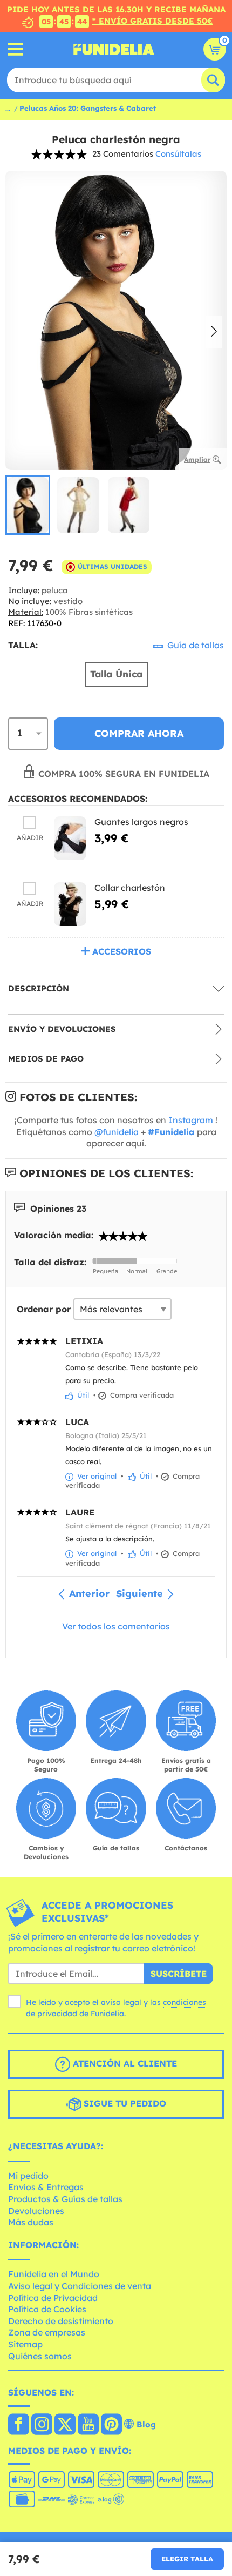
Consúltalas (178, 154)
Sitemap (25, 2344)
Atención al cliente (124, 2063)
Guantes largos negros (141, 822)
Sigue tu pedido (124, 2103)
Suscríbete (179, 1974)
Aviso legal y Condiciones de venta (80, 2286)
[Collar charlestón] (70, 904)
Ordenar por (44, 1309)
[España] (19, 2425)
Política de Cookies (47, 2309)
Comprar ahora (139, 733)
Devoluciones (36, 2211)
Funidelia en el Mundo (54, 2274)
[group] (28, 505)
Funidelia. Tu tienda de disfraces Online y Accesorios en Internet (114, 49)
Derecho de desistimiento (61, 2321)
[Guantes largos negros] (70, 838)
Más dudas (31, 2222)
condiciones (185, 2002)
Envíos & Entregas (46, 2187)
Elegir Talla (187, 2559)
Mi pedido (28, 2176)
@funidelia (117, 1132)
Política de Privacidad (53, 2298)
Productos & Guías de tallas (65, 2199)
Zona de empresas (47, 2332)
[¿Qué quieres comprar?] (16, 49)
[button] (214, 332)
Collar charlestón (130, 888)
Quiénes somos (40, 2356)
